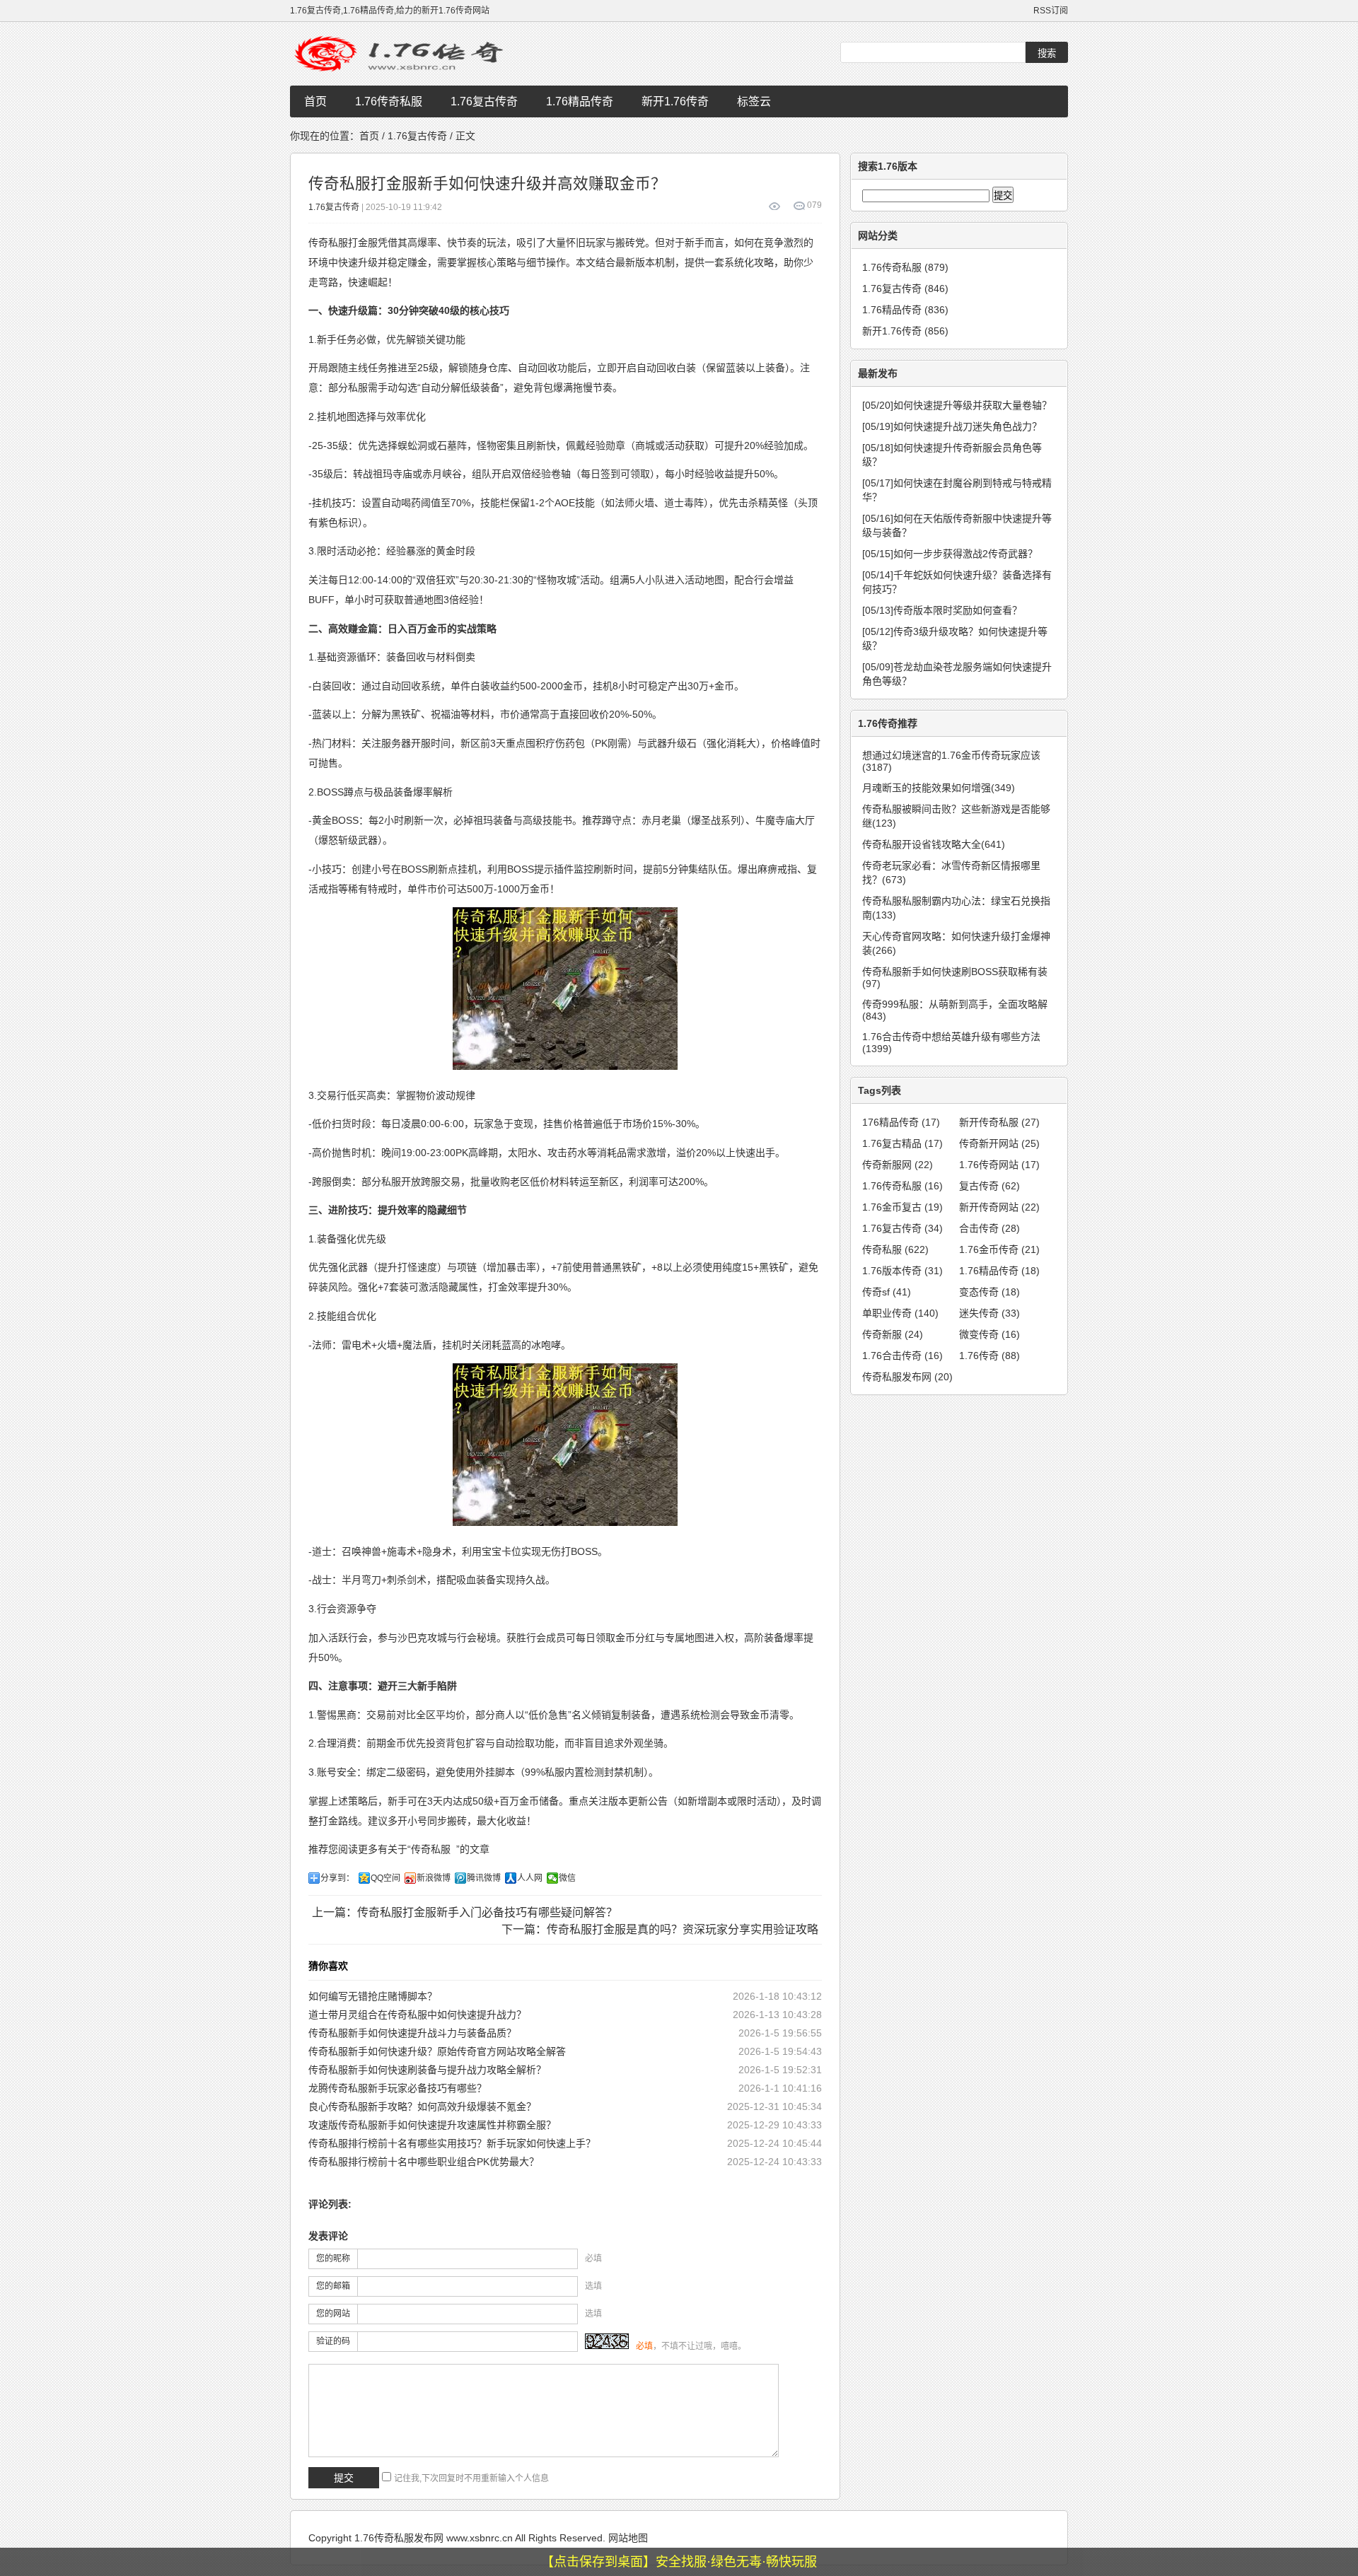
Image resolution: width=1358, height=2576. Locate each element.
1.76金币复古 (903, 1207)
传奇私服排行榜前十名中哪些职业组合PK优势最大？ (424, 2162)
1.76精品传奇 (580, 101)
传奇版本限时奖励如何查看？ (942, 610)
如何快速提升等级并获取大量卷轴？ (957, 405)
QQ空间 (385, 1878)
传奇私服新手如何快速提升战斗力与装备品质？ (412, 2033)
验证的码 (333, 2341)
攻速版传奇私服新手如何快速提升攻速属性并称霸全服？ (432, 2125)
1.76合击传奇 (903, 1356)
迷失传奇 (990, 1313)
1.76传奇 (990, 1356)
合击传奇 (990, 1228)
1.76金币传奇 (999, 1249)
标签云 (754, 101)
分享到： (337, 1878)
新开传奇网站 (999, 1207)
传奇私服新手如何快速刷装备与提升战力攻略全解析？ (427, 2070)
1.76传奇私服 (389, 101)
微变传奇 (990, 1334)
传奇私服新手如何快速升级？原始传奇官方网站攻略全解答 (437, 2051)
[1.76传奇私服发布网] (403, 54)
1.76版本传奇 (903, 1271)
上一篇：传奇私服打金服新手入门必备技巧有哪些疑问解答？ (465, 1912)
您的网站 (333, 2314)
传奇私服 (431, 1849)
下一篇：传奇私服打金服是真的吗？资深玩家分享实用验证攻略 (660, 1929)
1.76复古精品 (903, 1143)
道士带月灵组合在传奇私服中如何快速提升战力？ (417, 2015)
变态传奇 (990, 1292)
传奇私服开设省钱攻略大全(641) (934, 844)
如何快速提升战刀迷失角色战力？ (952, 426)
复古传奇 (990, 1186)
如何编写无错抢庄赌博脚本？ (373, 1996)
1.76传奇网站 (999, 1165)
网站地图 (628, 2538)
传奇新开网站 (999, 1143)
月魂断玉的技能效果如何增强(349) (939, 788)
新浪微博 (434, 1878)
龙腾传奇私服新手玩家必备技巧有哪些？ (397, 2088)
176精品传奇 (901, 1122)
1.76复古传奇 (484, 101)
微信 (567, 1878)
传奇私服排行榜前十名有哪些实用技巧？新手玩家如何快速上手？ (452, 2143)
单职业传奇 (900, 1313)
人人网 (530, 1878)
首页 (315, 101)
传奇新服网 (898, 1165)
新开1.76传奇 (675, 101)
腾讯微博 (484, 1878)
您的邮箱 (333, 2286)
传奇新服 (893, 1334)
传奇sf (887, 1292)
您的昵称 (333, 2259)
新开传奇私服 (999, 1122)
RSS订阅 (1051, 11)
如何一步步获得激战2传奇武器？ (950, 554)
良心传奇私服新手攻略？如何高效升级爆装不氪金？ (422, 2106)
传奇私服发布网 (907, 1377)
